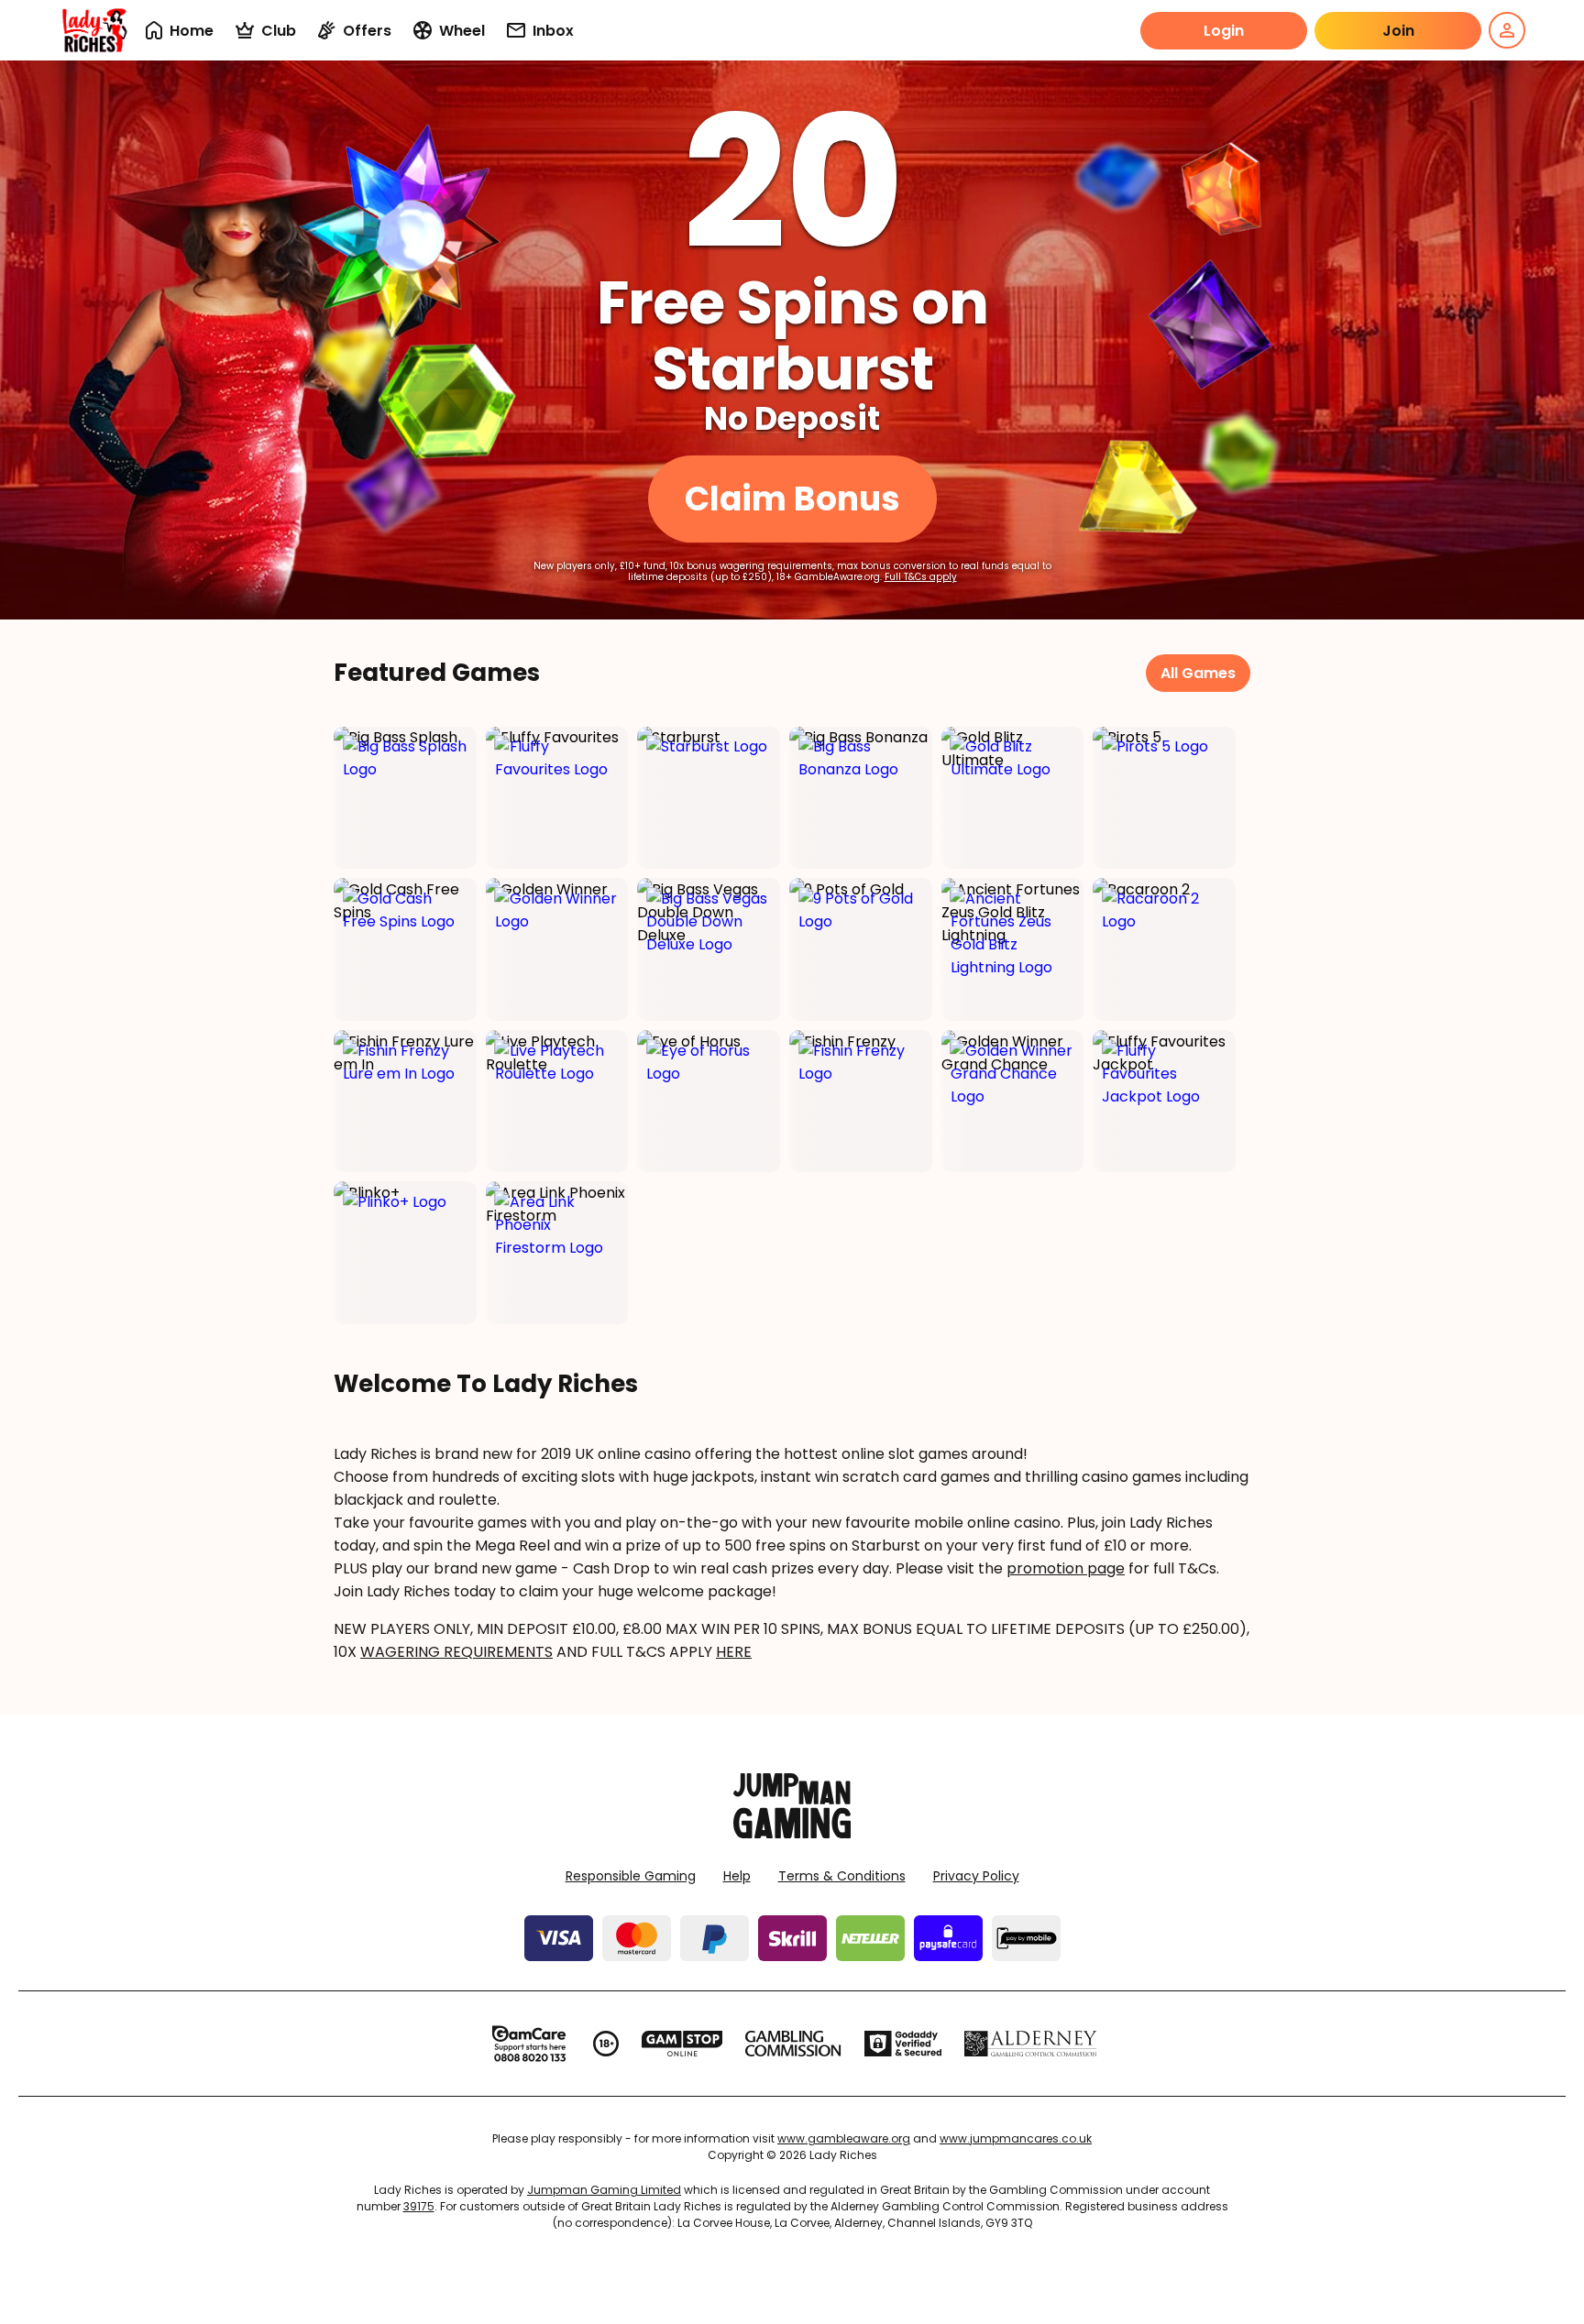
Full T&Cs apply (921, 577)
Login (1224, 31)
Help (737, 1876)
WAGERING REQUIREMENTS (456, 1652)
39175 (419, 2206)
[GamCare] (529, 2044)
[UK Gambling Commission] (793, 2044)
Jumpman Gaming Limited (604, 2190)
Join (1398, 31)
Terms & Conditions (842, 1876)
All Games (1198, 673)
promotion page (1066, 1568)
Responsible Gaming (631, 1876)
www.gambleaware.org (844, 2138)
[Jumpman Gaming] (792, 1833)
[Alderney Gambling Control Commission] (1031, 2044)
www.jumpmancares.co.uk (1016, 2138)
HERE (734, 1652)
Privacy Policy (976, 1876)
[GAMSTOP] (682, 2044)
